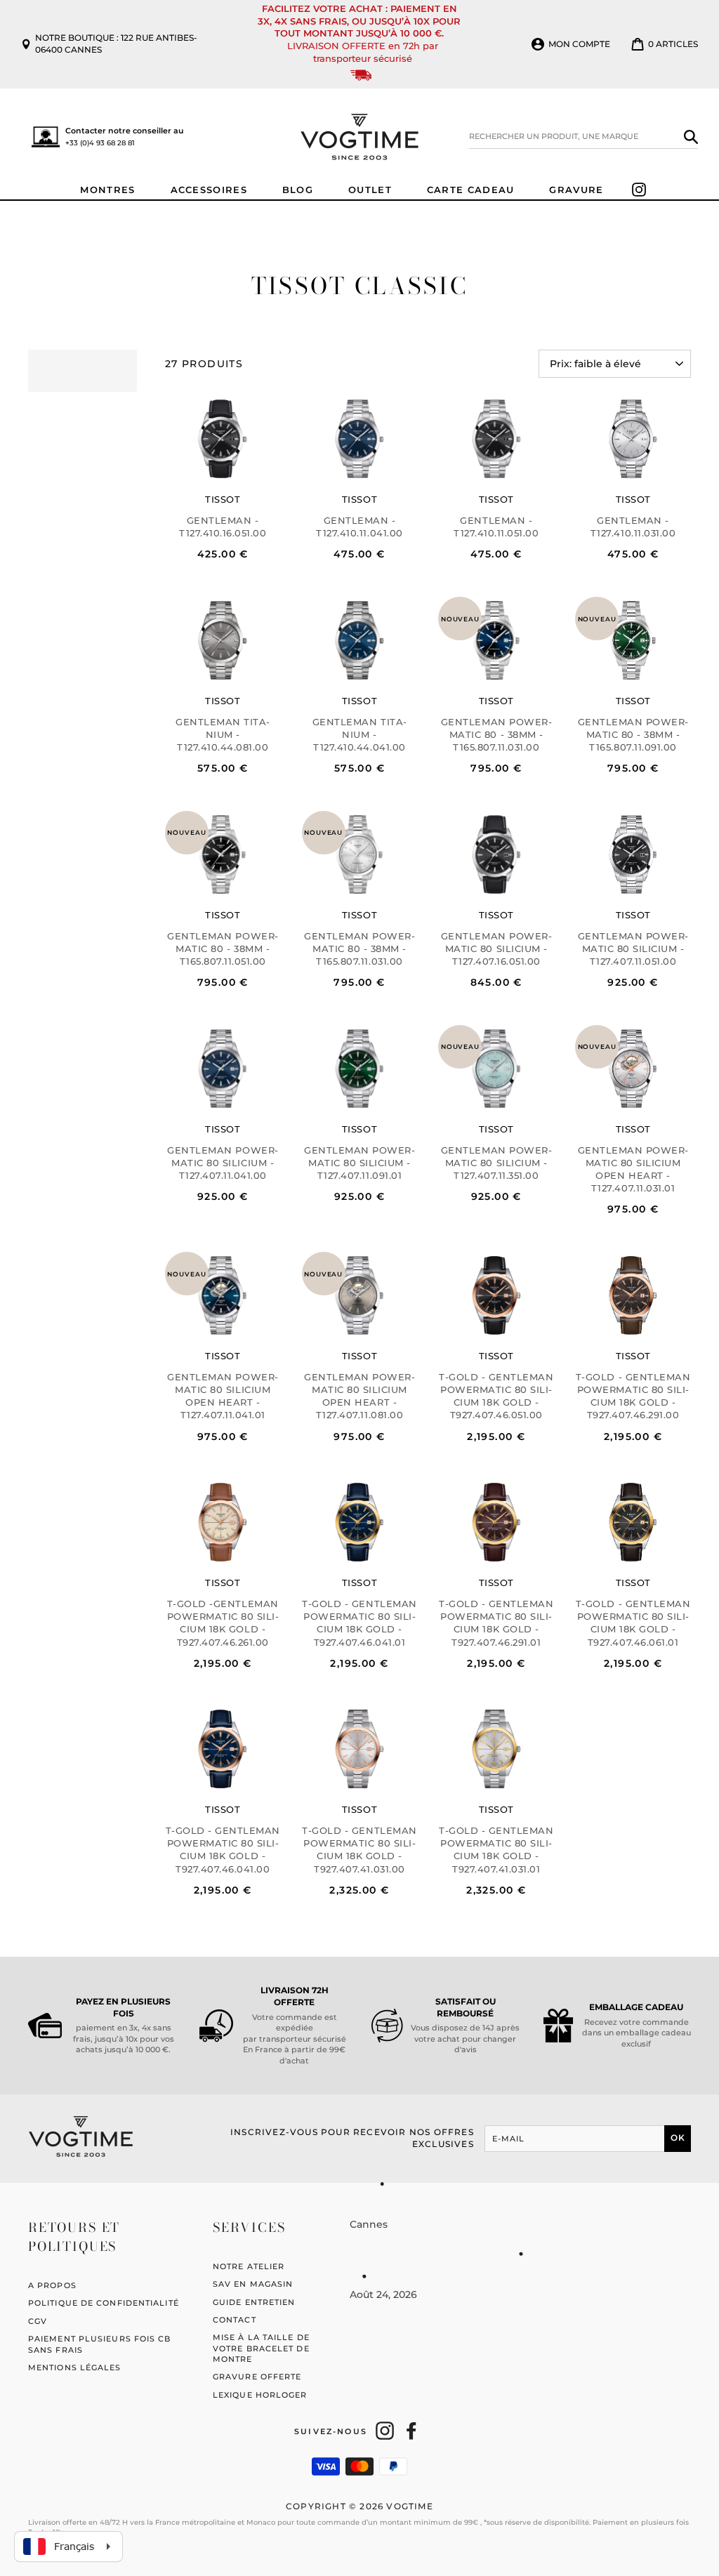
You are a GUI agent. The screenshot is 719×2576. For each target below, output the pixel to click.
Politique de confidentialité (104, 2303)
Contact (235, 2320)
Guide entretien (254, 2302)
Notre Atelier (249, 2266)
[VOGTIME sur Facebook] (411, 2431)
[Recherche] (691, 136)
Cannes (369, 2224)
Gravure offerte (257, 2377)
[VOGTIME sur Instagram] (385, 2431)
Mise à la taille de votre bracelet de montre (261, 2348)
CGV (38, 2321)
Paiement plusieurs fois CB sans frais (100, 2344)
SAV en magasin (253, 2284)
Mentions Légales (75, 2367)
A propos (52, 2285)
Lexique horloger (260, 2395)
